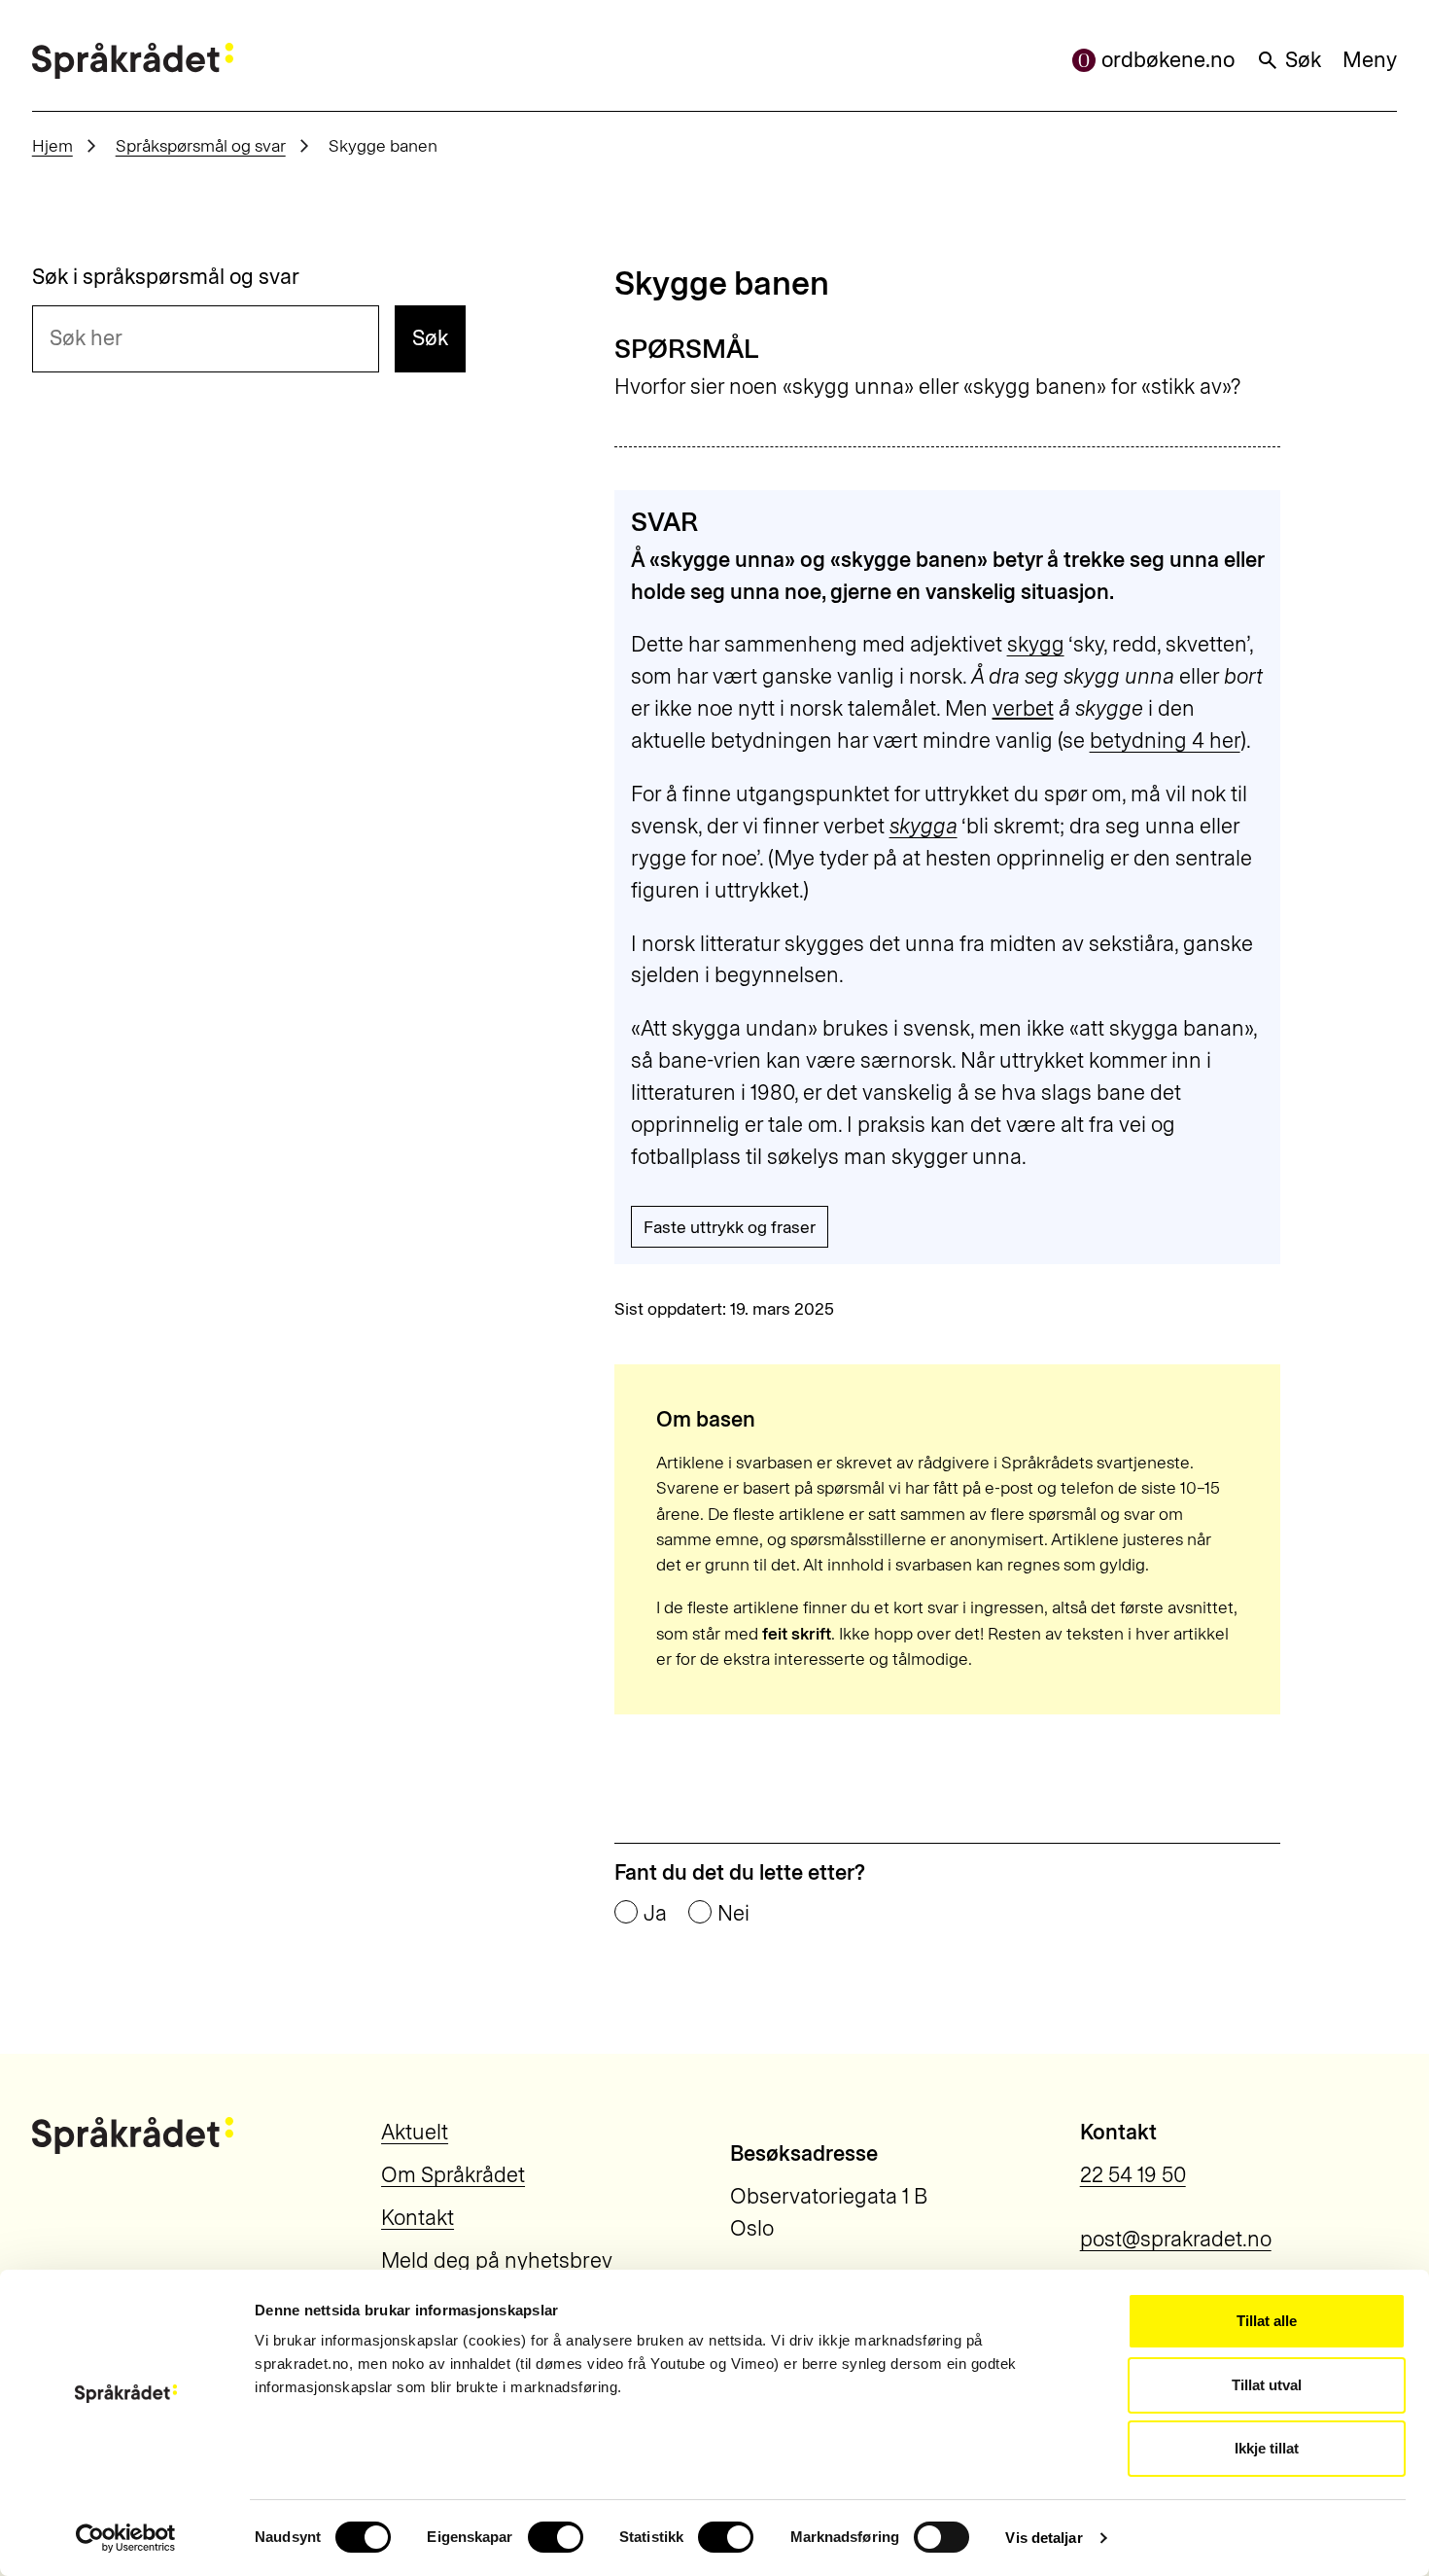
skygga (924, 826)
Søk (1303, 60)
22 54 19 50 (1133, 2175)
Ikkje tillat (1267, 2448)
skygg (1036, 644)
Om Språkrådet (453, 2175)
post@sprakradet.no (1176, 2239)
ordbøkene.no (1168, 60)
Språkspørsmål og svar (201, 145)
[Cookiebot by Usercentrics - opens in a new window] (126, 2538)
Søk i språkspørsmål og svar (166, 277)
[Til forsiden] (133, 61)
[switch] (556, 2537)
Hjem (52, 145)
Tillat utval (1267, 2385)
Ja (655, 1914)
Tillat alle (1267, 2321)
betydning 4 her (1165, 741)
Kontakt (418, 2218)
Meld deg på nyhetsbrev (497, 2260)
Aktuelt (415, 2132)
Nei (733, 1914)
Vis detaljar (1044, 2538)
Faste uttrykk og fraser (730, 1227)
